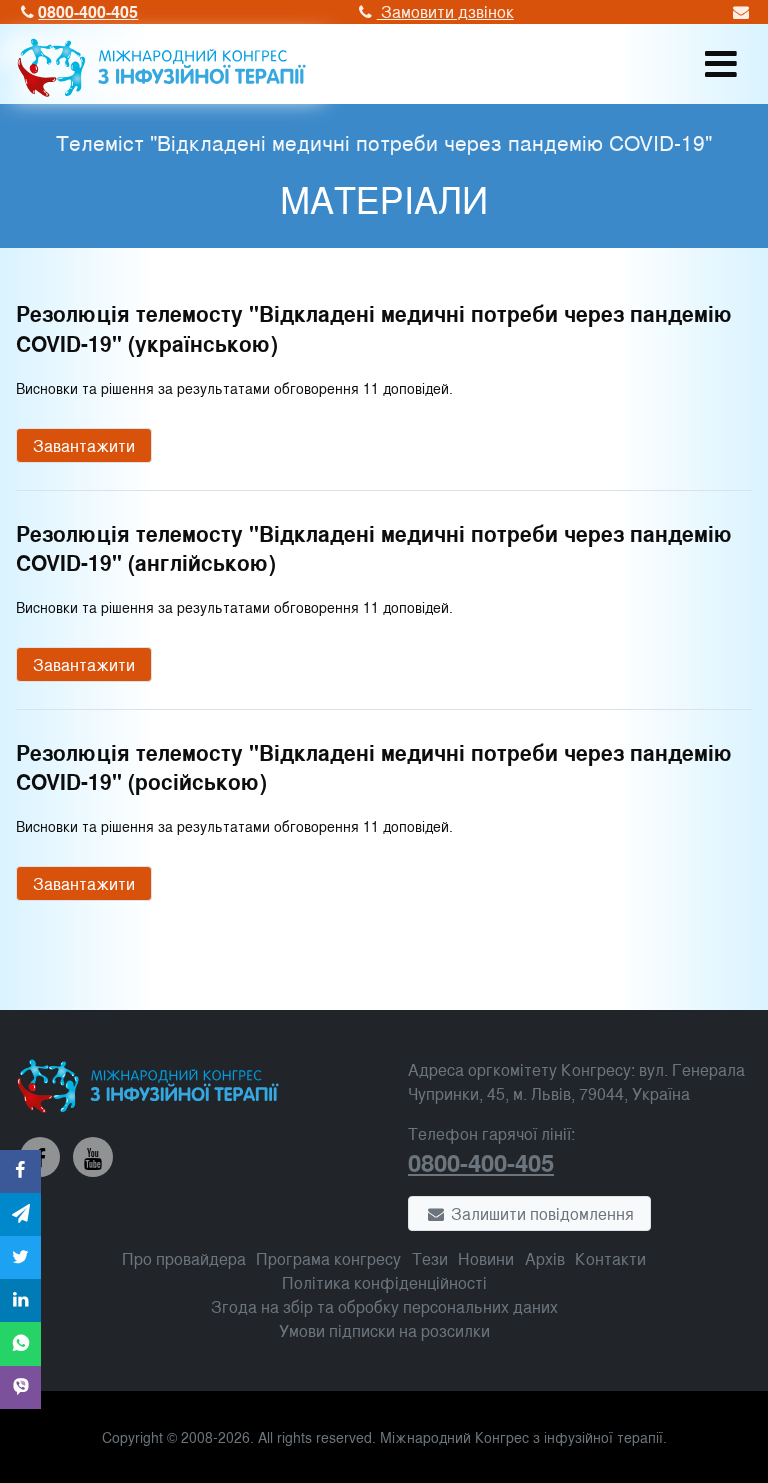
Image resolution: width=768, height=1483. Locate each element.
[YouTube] (93, 1157)
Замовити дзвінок (445, 11)
